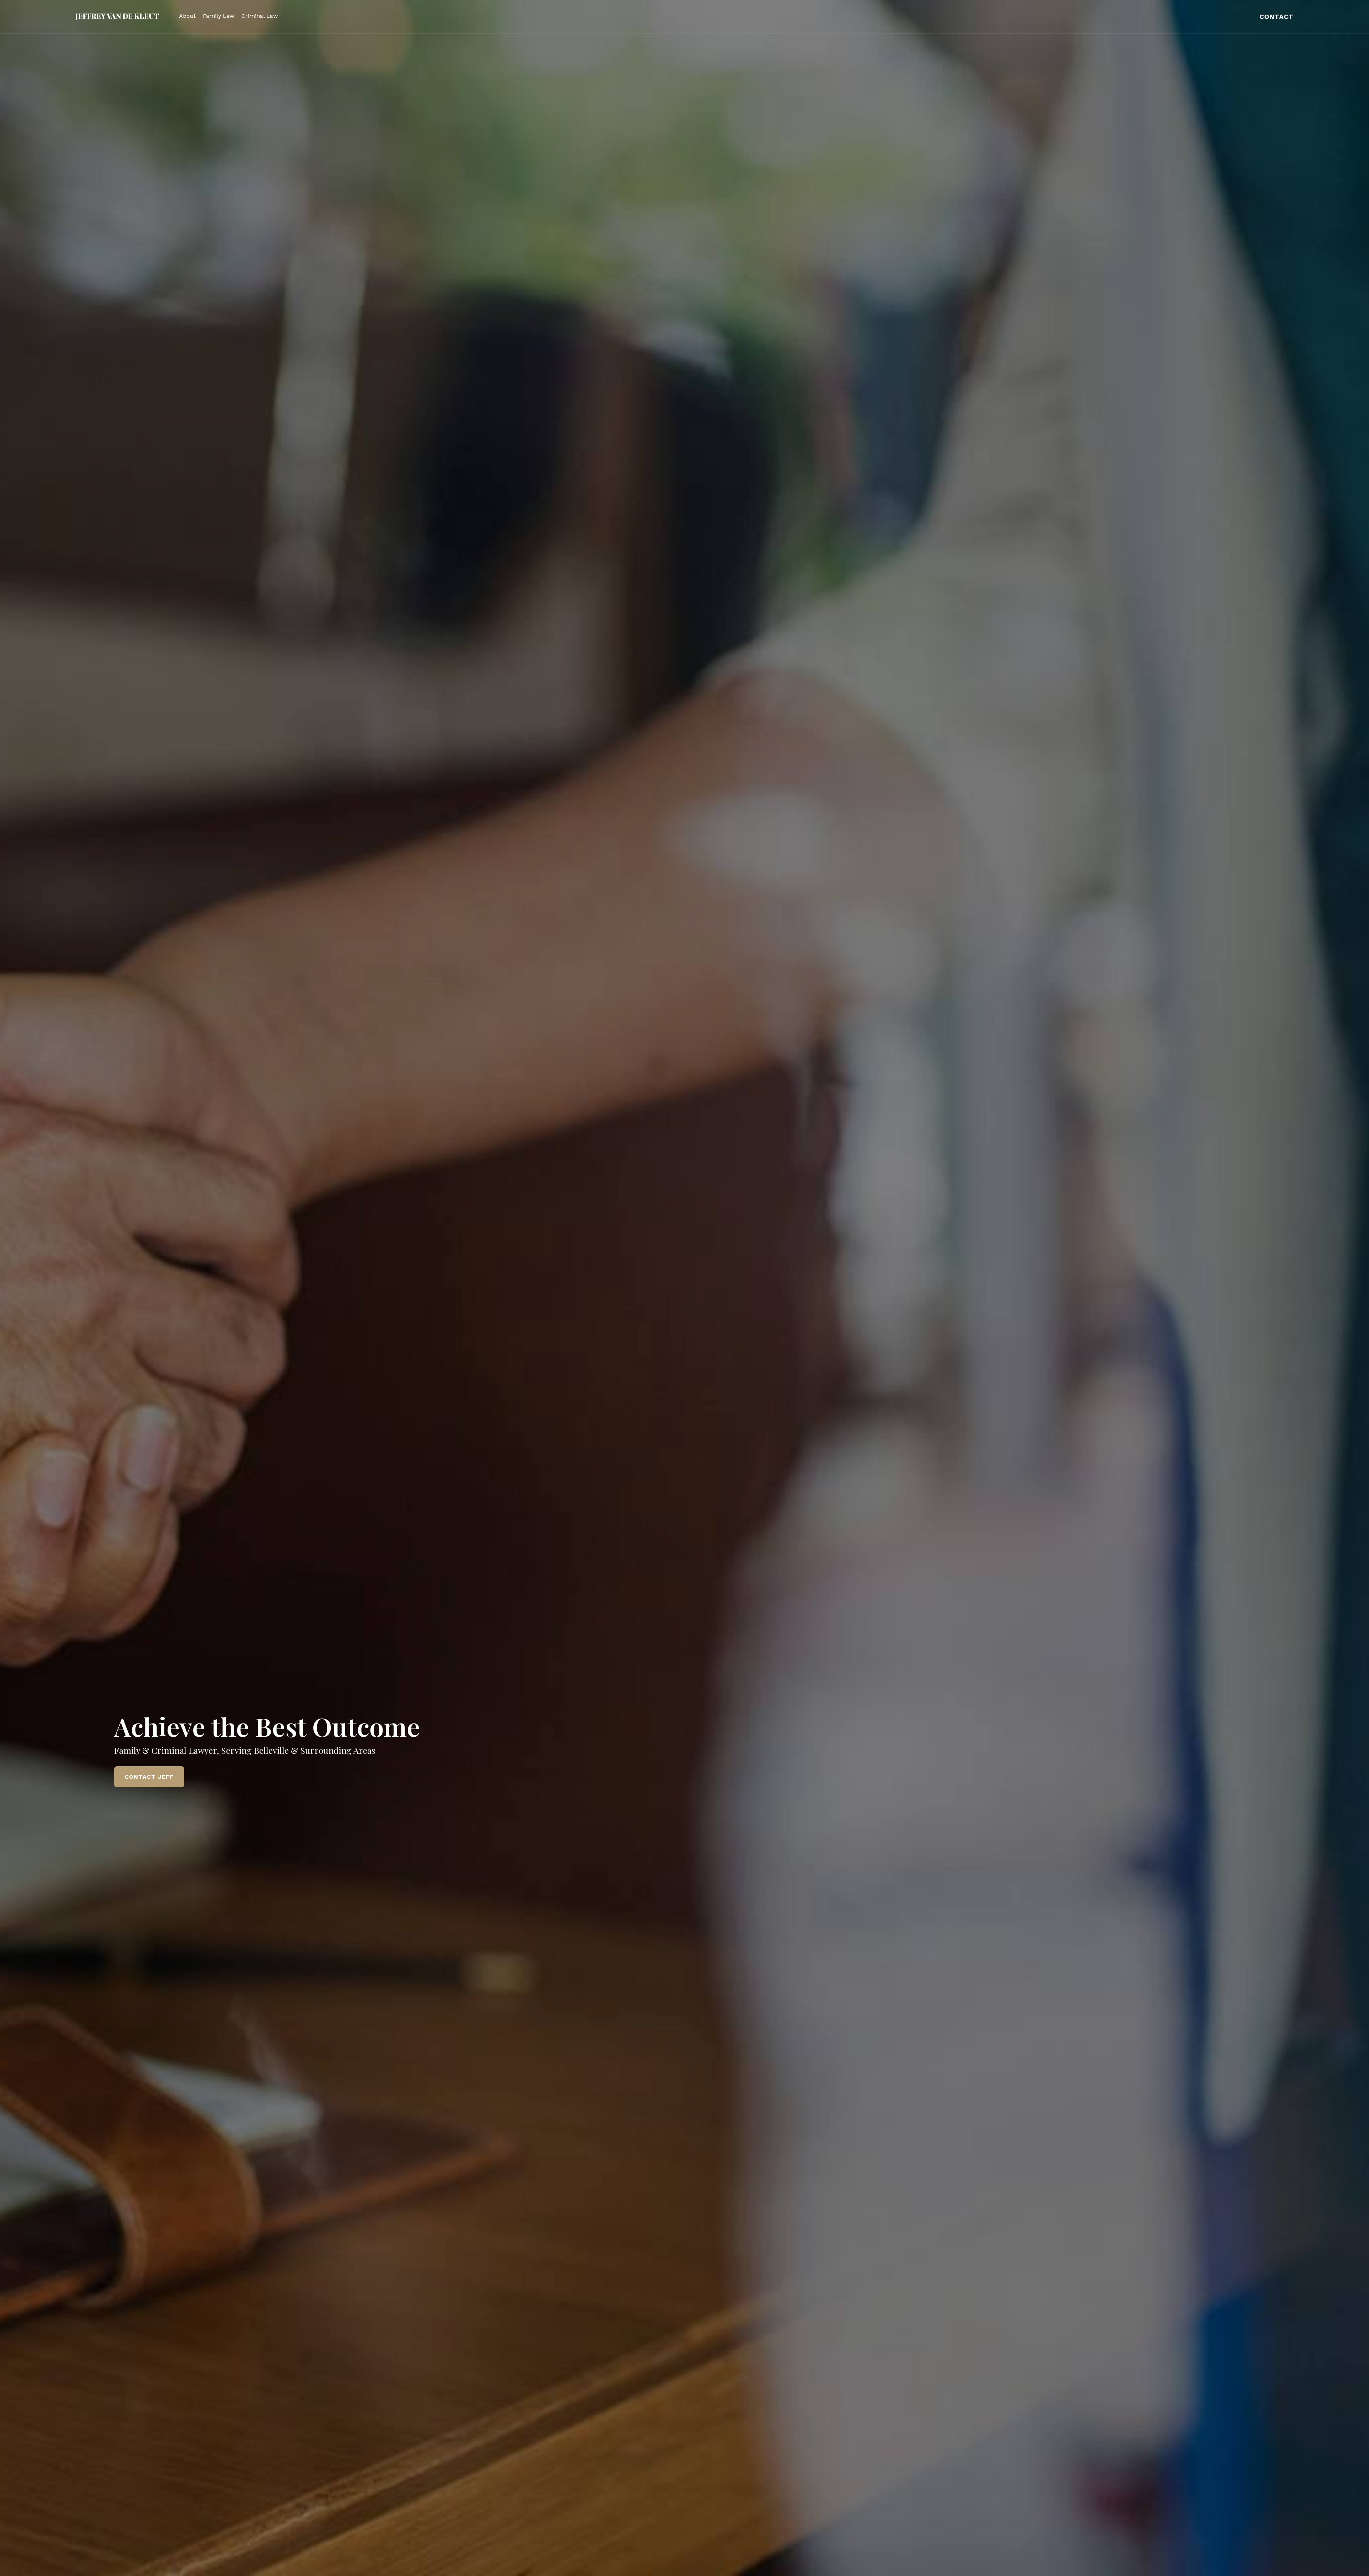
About (187, 16)
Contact (1277, 17)
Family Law (219, 16)
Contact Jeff (149, 1777)
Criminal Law (260, 16)
